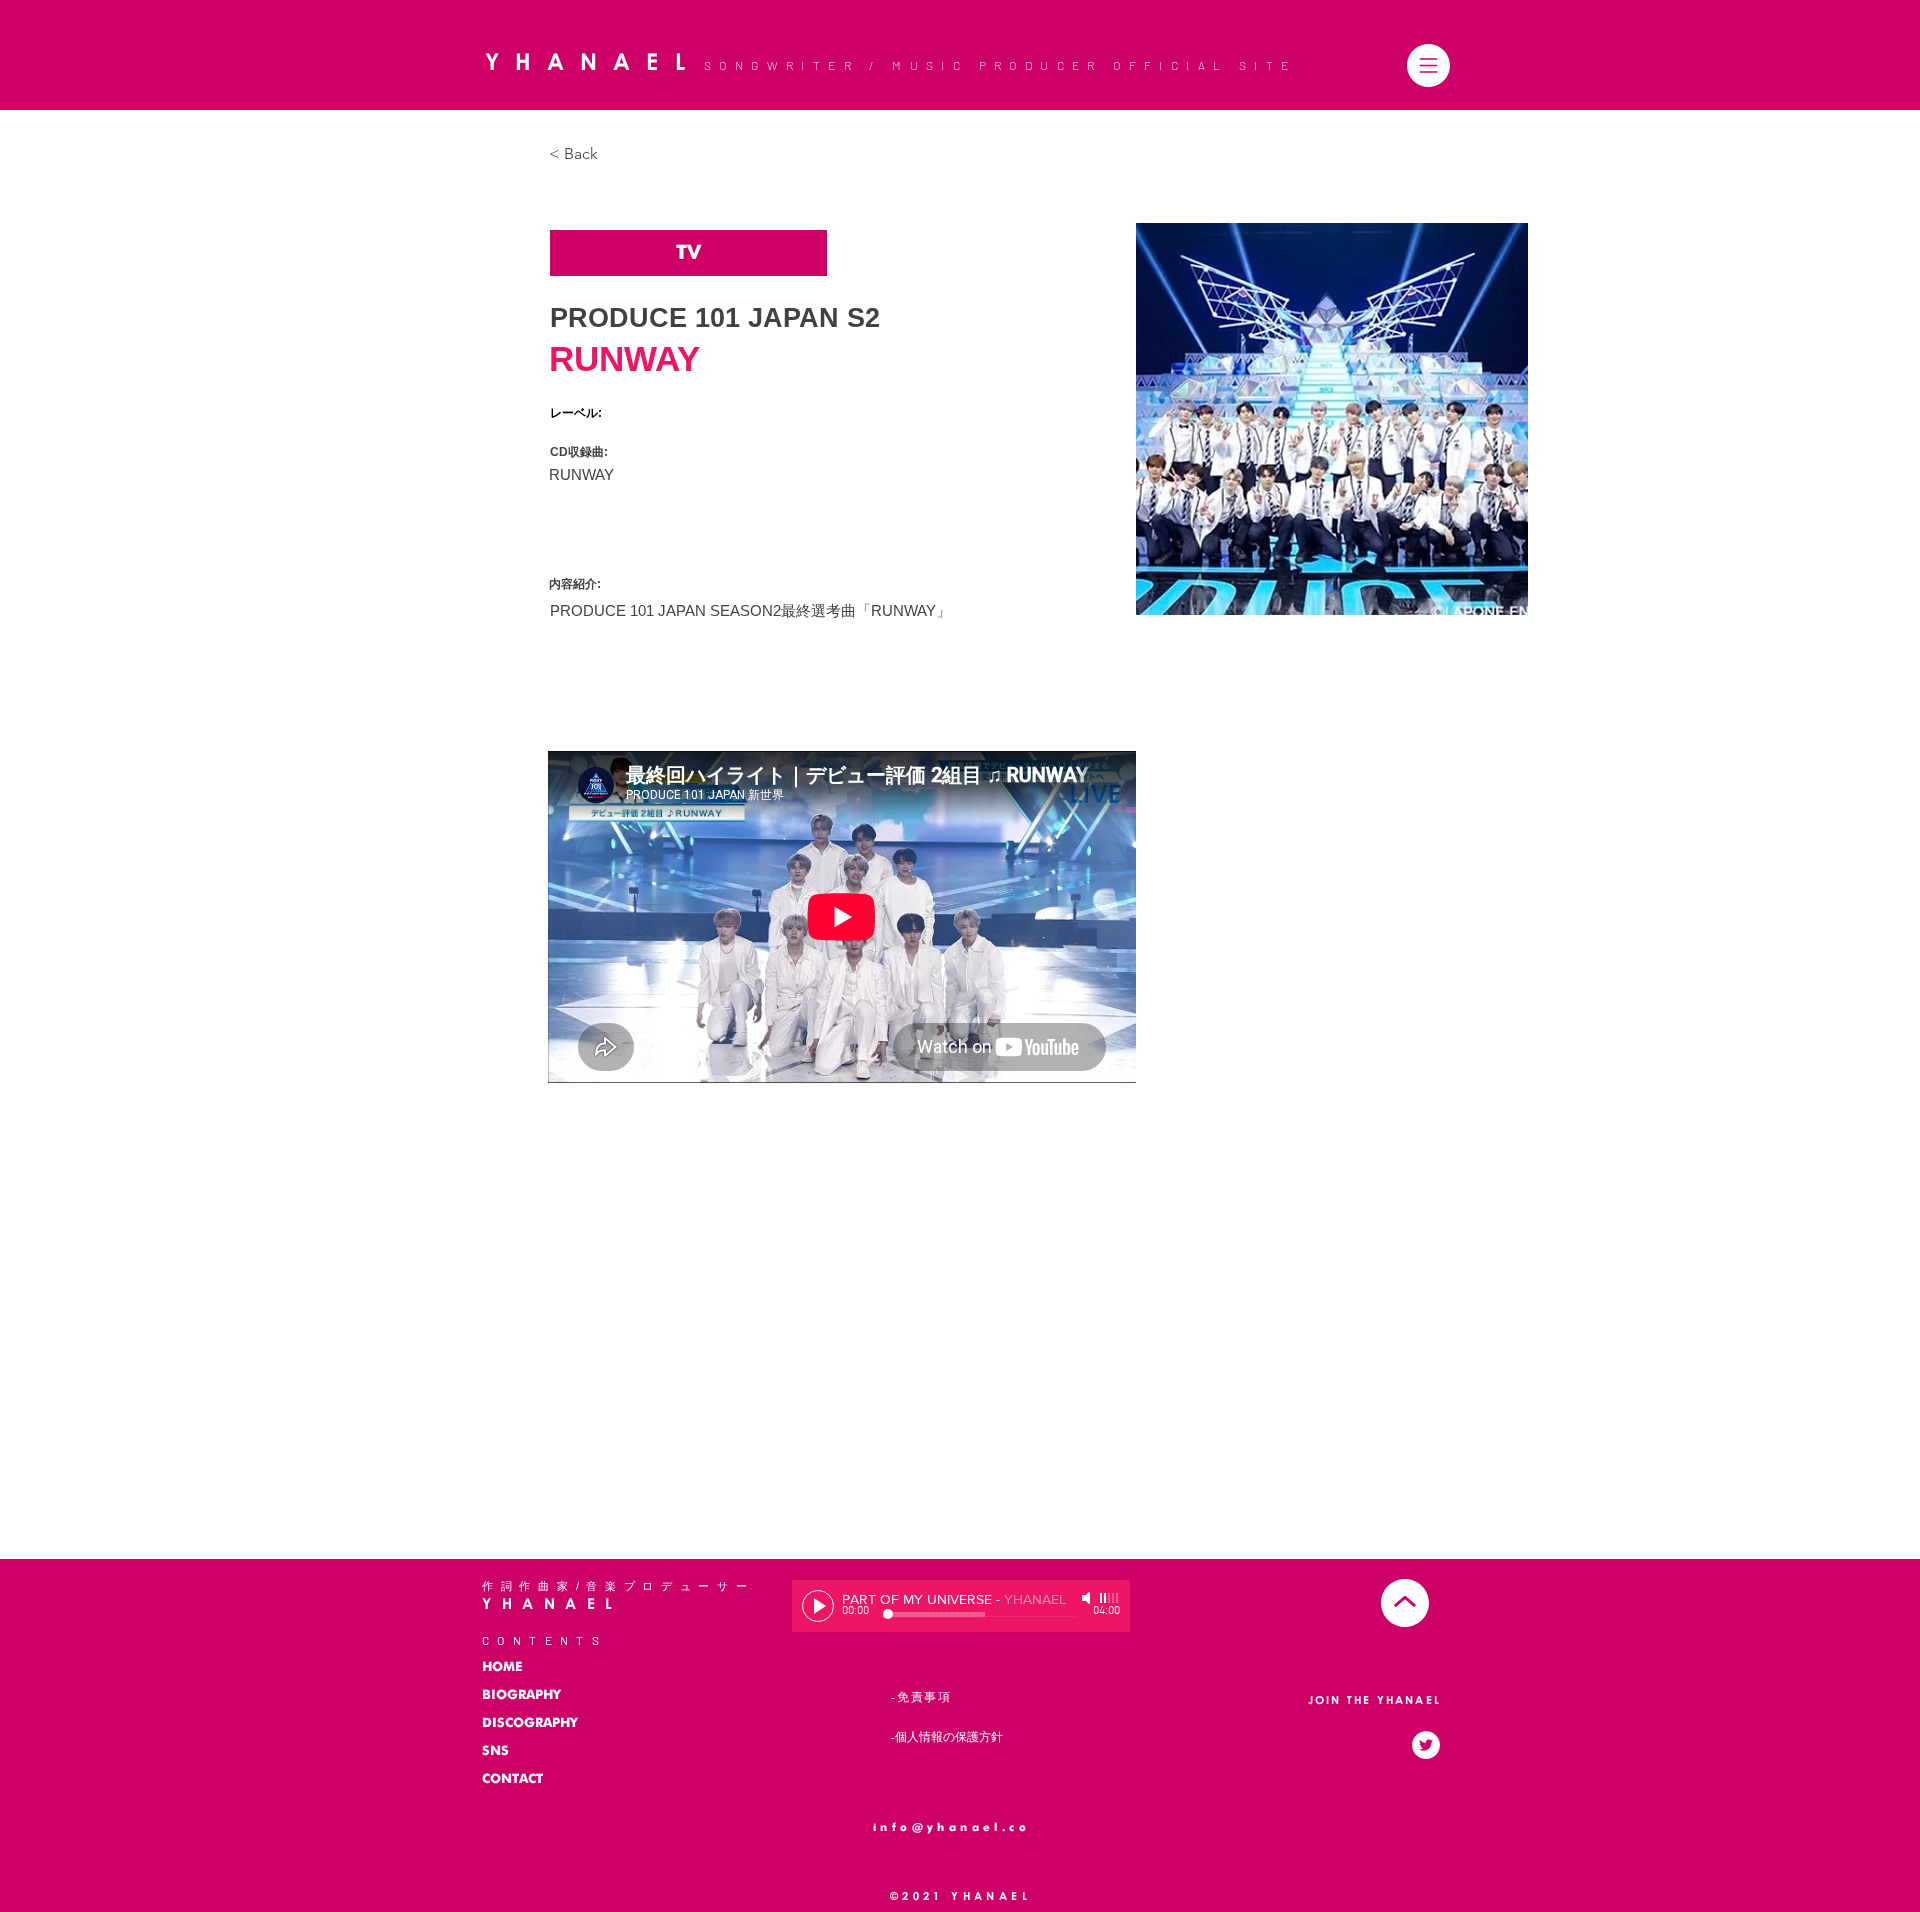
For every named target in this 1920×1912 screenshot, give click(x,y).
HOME (502, 1667)
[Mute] (1088, 1598)
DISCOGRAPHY (530, 1723)
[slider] (1110, 1598)
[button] (1428, 65)
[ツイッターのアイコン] (1426, 1745)
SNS (495, 1751)
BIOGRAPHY (521, 1695)
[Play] (818, 1606)
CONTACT (512, 1779)
